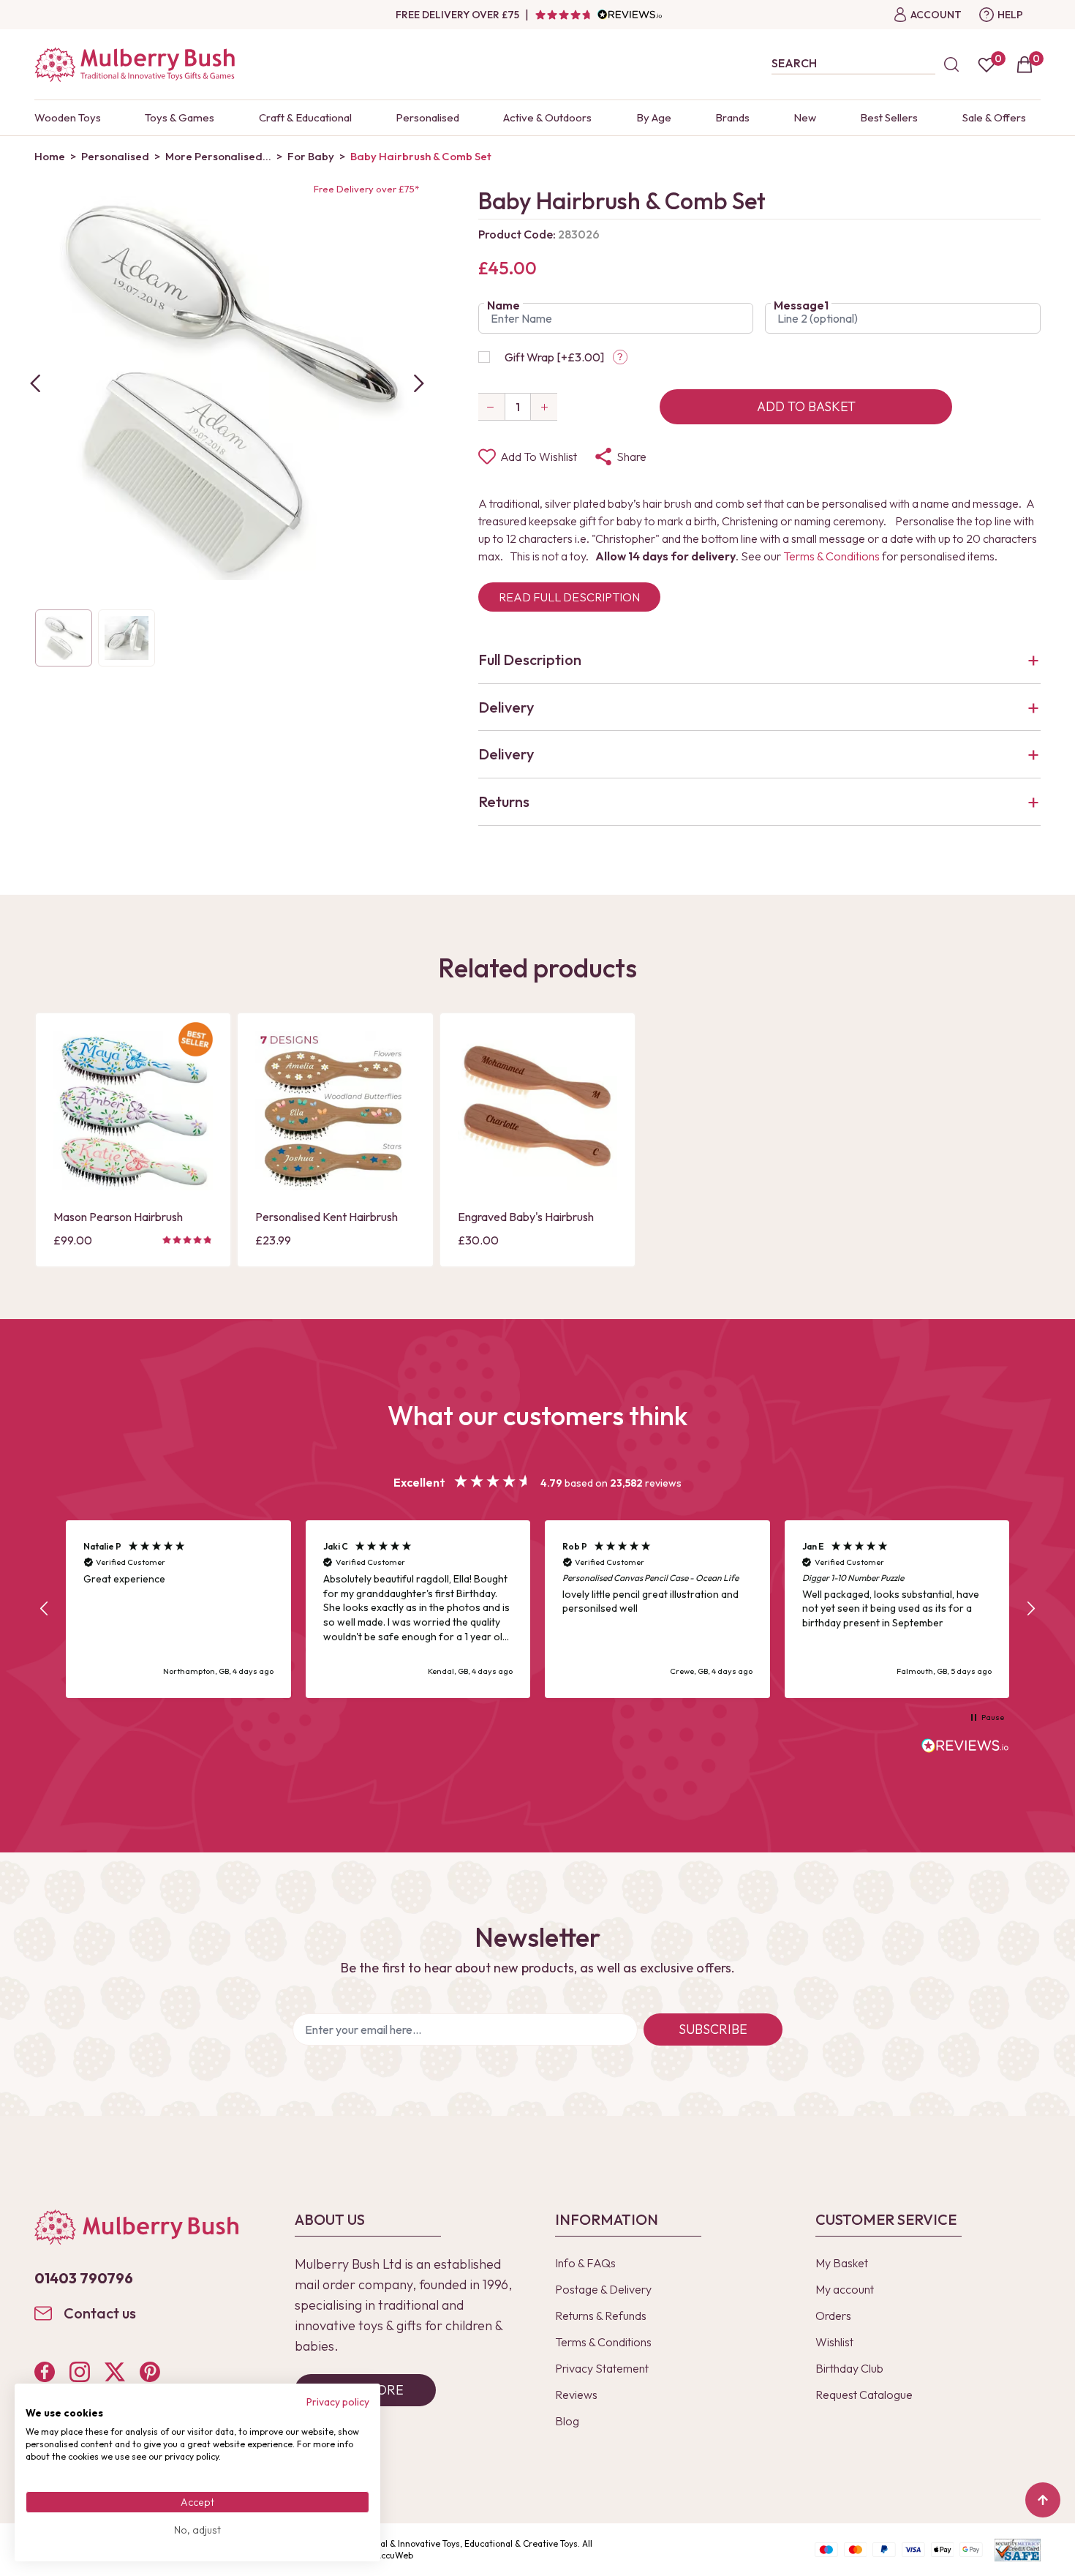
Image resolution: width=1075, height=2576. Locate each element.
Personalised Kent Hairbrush (327, 1217)
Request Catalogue (864, 2395)
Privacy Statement (602, 2368)
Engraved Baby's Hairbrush (526, 1217)
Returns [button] (504, 801)
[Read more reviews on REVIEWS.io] (965, 1747)
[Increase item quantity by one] (544, 407)
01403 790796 (84, 2278)
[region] (537, 1609)
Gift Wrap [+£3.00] (554, 357)
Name (503, 305)
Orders (833, 2316)
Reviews (576, 2395)
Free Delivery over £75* (366, 189)
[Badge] (196, 1048)
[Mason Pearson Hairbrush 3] (133, 1111)
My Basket (842, 2263)
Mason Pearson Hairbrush (118, 1217)
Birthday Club (849, 2368)
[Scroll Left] (35, 383)
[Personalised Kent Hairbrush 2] (335, 1111)
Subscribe (713, 2029)
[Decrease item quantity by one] (491, 407)
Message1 (801, 305)
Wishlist (834, 2342)
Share (631, 457)
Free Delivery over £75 (457, 15)
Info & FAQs (585, 2263)
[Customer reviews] (598, 15)
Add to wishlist (539, 457)
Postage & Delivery (603, 2289)
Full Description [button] (530, 660)
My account (845, 2289)
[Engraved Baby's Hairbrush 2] (537, 1111)
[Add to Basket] (69, 1178)
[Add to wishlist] (69, 1153)
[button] (45, 1609)
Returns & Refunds (601, 2316)
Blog (567, 2421)
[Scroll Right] (419, 383)
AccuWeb (394, 2555)
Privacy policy (338, 2402)
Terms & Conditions (831, 556)
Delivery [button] (506, 707)
